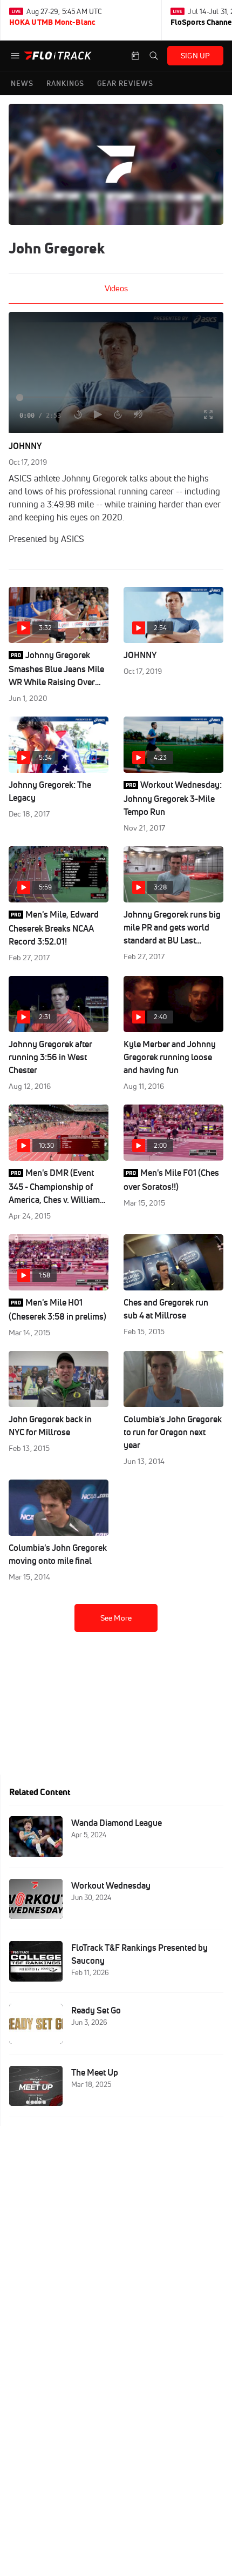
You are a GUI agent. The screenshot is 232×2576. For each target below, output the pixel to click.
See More (116, 1618)
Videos (116, 288)
